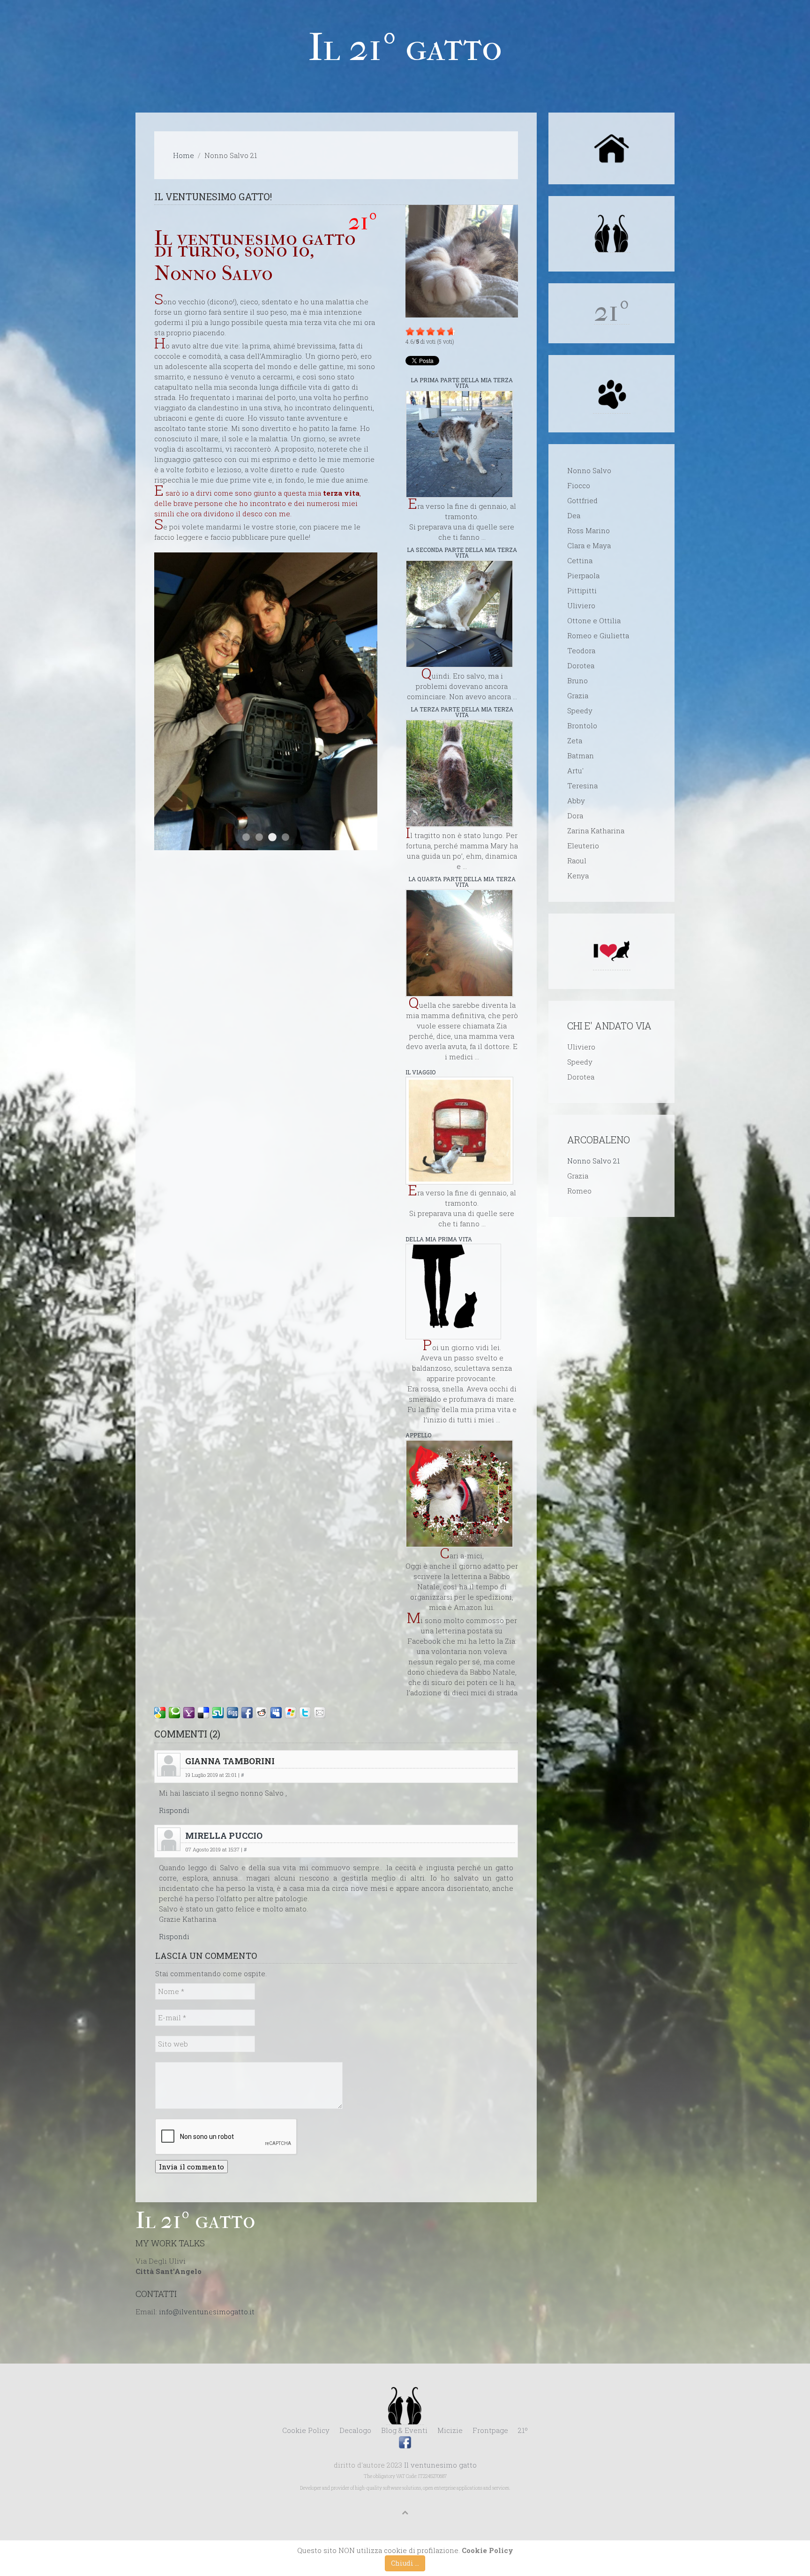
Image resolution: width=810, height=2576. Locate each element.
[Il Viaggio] (459, 1131)
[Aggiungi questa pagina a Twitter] (305, 1713)
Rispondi (174, 1810)
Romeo (579, 1191)
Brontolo (582, 725)
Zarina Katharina (596, 831)
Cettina (580, 560)
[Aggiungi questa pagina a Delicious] (203, 1713)
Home (184, 155)
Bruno (577, 680)
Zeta (575, 740)
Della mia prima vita (439, 1239)
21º (523, 2430)
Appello (418, 1435)
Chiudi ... (405, 2563)
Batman (581, 755)
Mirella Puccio (224, 1836)
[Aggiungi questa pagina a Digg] (232, 1713)
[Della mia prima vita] (453, 1292)
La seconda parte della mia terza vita (462, 552)
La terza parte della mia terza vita (462, 712)
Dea (574, 515)
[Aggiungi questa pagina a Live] (291, 1713)
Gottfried (582, 500)
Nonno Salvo (589, 470)
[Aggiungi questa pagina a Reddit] (262, 1713)
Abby (576, 801)
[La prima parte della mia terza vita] (459, 444)
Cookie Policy (306, 2430)
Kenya (578, 876)
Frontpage (490, 2430)
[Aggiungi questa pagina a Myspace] (276, 1713)
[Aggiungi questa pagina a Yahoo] (189, 1713)
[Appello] (459, 1494)
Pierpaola (583, 575)
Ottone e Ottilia (594, 620)
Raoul (577, 861)
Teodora (581, 650)
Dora (575, 816)
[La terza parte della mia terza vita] (459, 773)
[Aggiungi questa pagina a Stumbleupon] (218, 1713)
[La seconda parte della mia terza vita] (459, 614)
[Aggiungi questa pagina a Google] (160, 1713)
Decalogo (355, 2430)
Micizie (450, 2430)
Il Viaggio (420, 1072)
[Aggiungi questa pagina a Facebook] (247, 1713)
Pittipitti (582, 590)
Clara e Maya (589, 545)
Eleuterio (583, 846)
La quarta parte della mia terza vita (462, 882)
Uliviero (581, 605)
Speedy (580, 710)
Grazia (578, 695)
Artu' (575, 771)
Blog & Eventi (404, 2430)
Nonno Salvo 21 (593, 1161)
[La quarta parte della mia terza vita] (459, 943)
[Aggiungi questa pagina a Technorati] (174, 1713)
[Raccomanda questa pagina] (320, 1713)
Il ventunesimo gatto (440, 2465)
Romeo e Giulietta (598, 635)
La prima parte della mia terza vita (462, 383)
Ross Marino (589, 530)
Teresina (582, 786)
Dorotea (581, 665)
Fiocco (579, 485)
